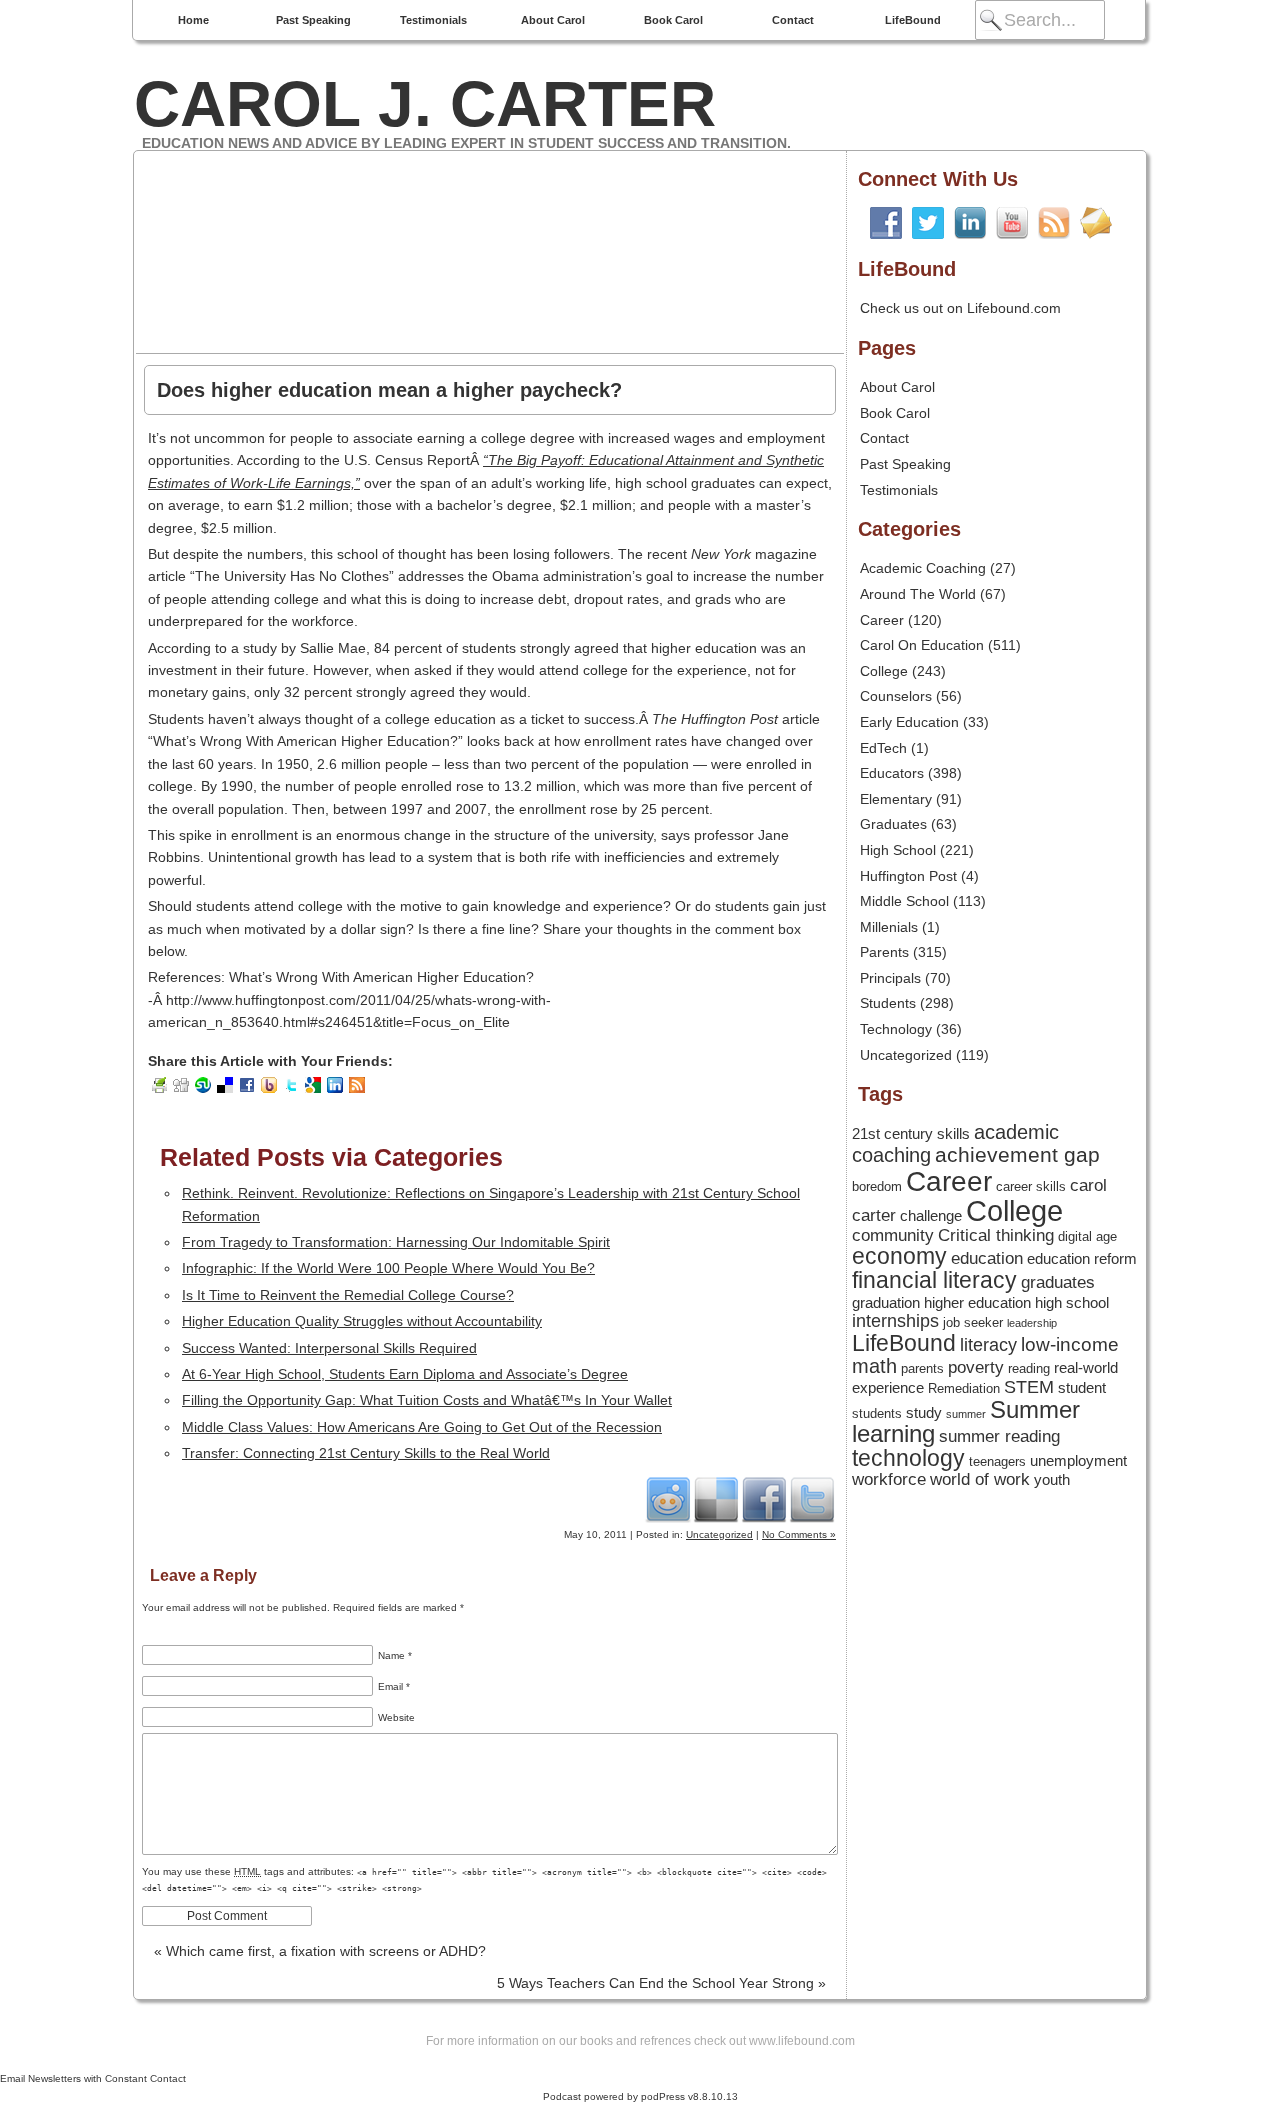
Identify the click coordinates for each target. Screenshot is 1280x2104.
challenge (931, 1216)
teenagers (997, 1461)
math (874, 1366)
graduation (886, 1303)
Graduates (893, 824)
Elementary (896, 799)
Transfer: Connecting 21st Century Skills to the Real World (366, 1453)
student (1082, 1388)
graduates (1058, 1282)
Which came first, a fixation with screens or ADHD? (320, 1951)
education (987, 1258)
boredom (877, 1186)
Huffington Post (908, 876)
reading (1029, 1368)
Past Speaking (313, 20)
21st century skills (911, 1134)
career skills (1031, 1186)
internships (895, 1321)
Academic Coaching (923, 568)
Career (882, 620)
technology (908, 1458)
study (924, 1413)
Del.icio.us (716, 1499)
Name (395, 1655)
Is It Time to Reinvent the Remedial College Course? (348, 1295)
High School (898, 850)
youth (1052, 1480)
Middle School (904, 901)
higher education (977, 1303)
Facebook (764, 1499)
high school (1072, 1303)
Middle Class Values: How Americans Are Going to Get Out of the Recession (422, 1427)
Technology (896, 1029)
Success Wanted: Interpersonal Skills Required (329, 1348)
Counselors (896, 696)
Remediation (964, 1388)
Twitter (812, 1499)
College (884, 671)
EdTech (883, 748)
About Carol (553, 20)
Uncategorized (719, 1534)
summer (966, 1414)
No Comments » (799, 1534)
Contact (793, 20)
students (877, 1413)
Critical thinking (996, 1235)
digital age (1087, 1236)
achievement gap (1017, 1154)
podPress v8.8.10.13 (689, 2096)
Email (394, 1686)
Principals (890, 978)
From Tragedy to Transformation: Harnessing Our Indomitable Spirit (396, 1242)
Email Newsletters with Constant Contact (93, 2078)
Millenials (889, 927)
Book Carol (673, 20)
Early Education (909, 722)
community (893, 1235)
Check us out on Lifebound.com (960, 308)
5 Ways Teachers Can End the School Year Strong (661, 1983)
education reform (1082, 1259)
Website (396, 1717)
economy (899, 1256)
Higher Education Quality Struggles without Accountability (362, 1321)
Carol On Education (922, 645)
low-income (1070, 1344)
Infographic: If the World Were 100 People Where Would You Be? (388, 1268)
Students (888, 1003)
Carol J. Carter (425, 104)
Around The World (918, 594)
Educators (892, 773)
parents (922, 1368)
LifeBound (913, 20)
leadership (1032, 1323)
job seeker (973, 1322)
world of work (980, 1479)
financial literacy (934, 1280)
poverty (976, 1367)
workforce (889, 1479)
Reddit (668, 1499)
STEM (1029, 1387)
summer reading (999, 1436)
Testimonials (433, 20)
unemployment (1078, 1461)
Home (193, 20)
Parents (884, 952)
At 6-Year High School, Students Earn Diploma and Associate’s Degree (405, 1374)
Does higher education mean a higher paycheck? (389, 390)
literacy (988, 1345)
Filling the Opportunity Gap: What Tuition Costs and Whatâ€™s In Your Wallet (427, 1400)
